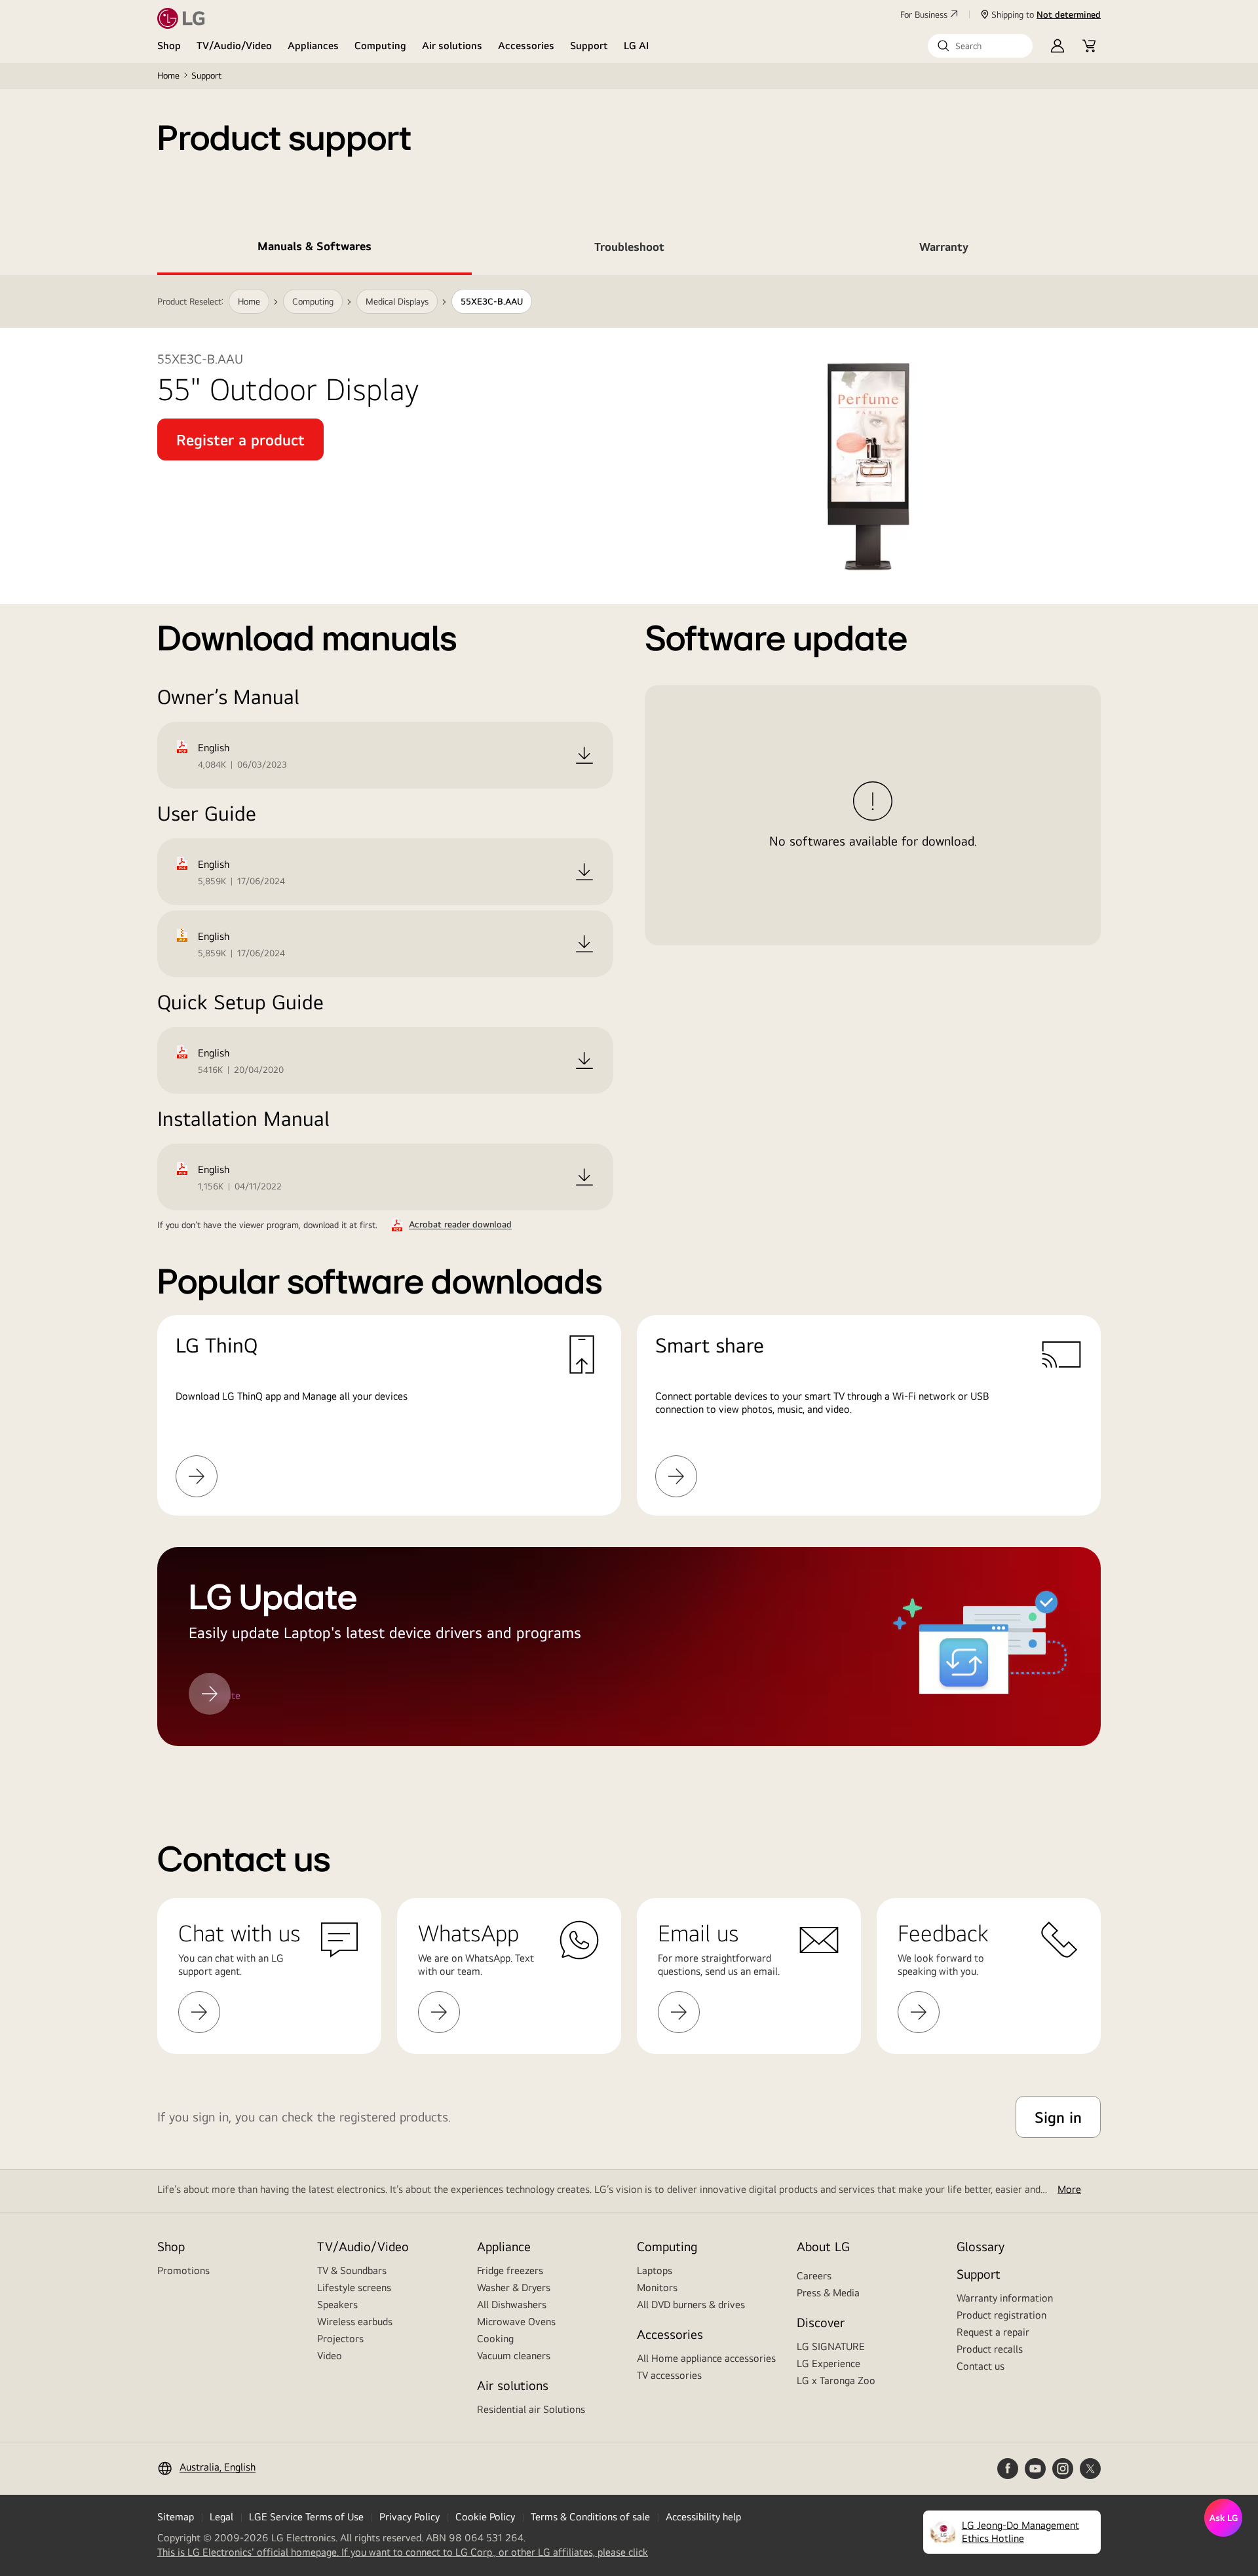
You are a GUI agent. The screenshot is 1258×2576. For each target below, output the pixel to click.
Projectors (340, 2339)
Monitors (657, 2287)
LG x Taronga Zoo (836, 2380)
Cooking (495, 2339)
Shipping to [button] (1046, 14)
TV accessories (669, 2375)
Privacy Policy (410, 2517)
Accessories (526, 46)
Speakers (337, 2305)
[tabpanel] (629, 1027)
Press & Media (828, 2293)
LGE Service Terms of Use (306, 2517)
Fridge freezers (510, 2270)
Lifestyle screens (354, 2287)
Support (589, 46)
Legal (221, 2517)
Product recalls (990, 2349)
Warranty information (1005, 2298)
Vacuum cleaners (514, 2356)
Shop (169, 46)
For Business (924, 14)
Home (168, 75)
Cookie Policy (485, 2517)
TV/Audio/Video (234, 46)
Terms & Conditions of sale (590, 2517)
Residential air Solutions (531, 2409)
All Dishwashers (512, 2305)
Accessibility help (703, 2517)
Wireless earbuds (355, 2322)
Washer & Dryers (514, 2287)
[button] (980, 46)
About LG (823, 2246)
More (1069, 2189)
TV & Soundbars (352, 2270)
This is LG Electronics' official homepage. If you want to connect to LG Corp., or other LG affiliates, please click (403, 2552)
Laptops (655, 2270)
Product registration (1001, 2315)
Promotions (183, 2270)
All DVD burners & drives (691, 2305)
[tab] (314, 249)
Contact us (981, 2366)
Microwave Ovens (516, 2322)
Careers (814, 2276)
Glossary (981, 2246)
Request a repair (993, 2332)
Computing (380, 46)
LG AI (637, 46)
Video (330, 2356)
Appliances (313, 46)
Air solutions (452, 46)
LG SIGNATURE (831, 2346)
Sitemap (176, 2517)
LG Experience (829, 2363)
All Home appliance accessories (706, 2358)
